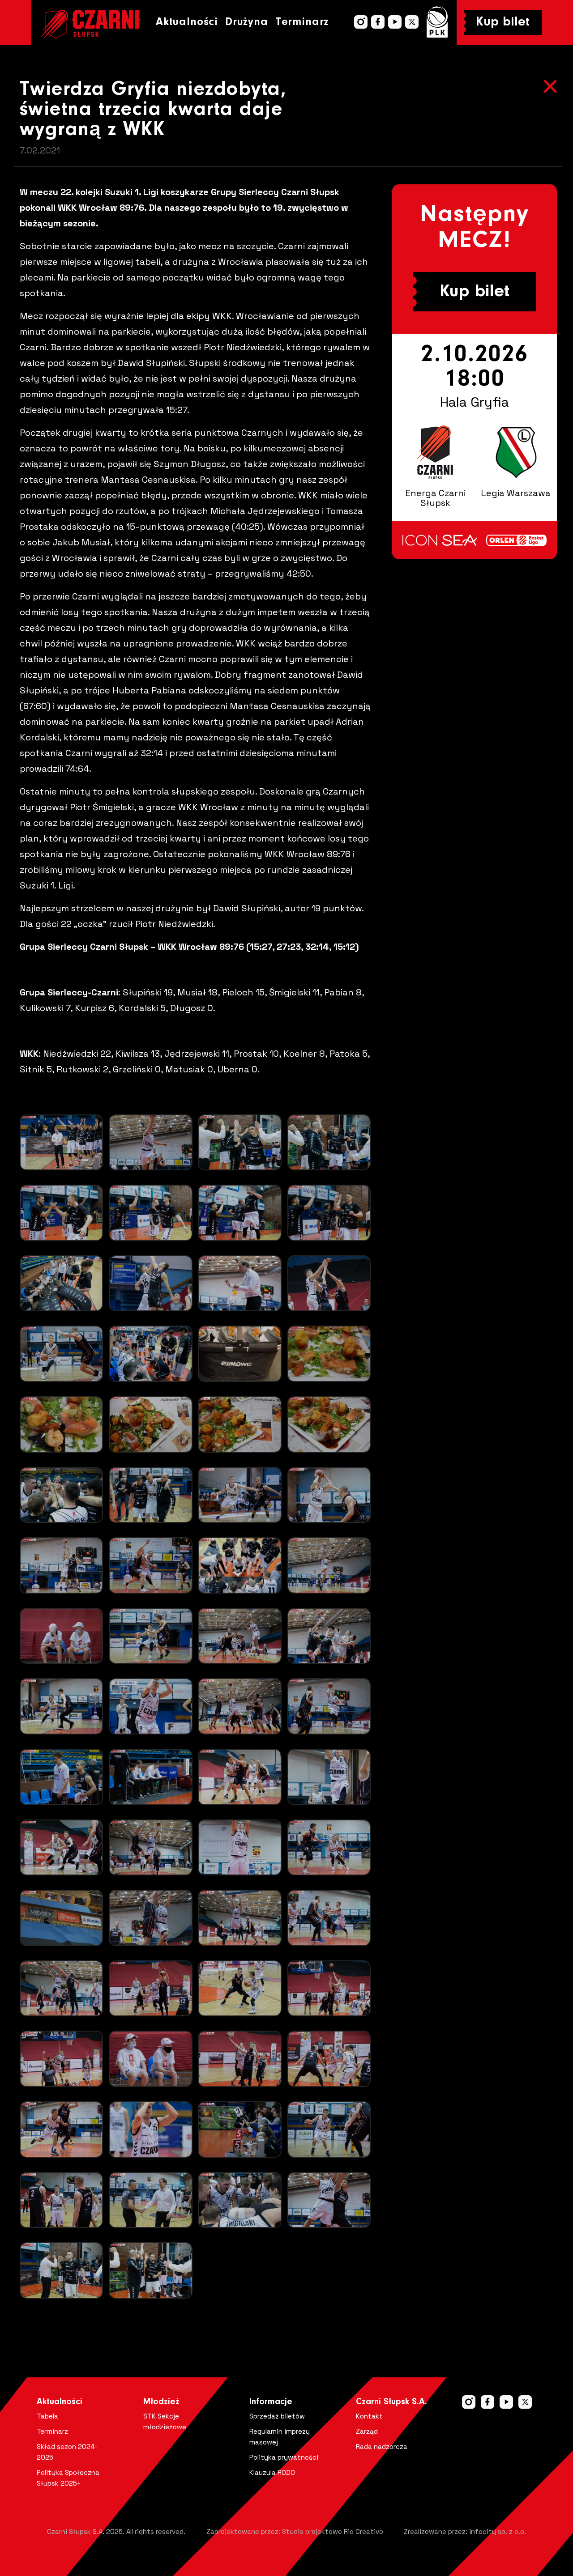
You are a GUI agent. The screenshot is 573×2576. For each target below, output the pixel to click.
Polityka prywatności (284, 2457)
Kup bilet (503, 22)
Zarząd (367, 2431)
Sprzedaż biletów (277, 2416)
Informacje (271, 2402)
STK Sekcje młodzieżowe (165, 2421)
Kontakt (369, 2416)
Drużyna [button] (247, 22)
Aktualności (187, 22)
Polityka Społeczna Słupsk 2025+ (68, 2478)
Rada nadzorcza (382, 2446)
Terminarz (302, 22)
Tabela (47, 2416)
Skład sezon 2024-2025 (67, 2452)
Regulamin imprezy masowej (280, 2437)
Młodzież (161, 2402)
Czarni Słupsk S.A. (391, 2402)
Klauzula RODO (272, 2472)
